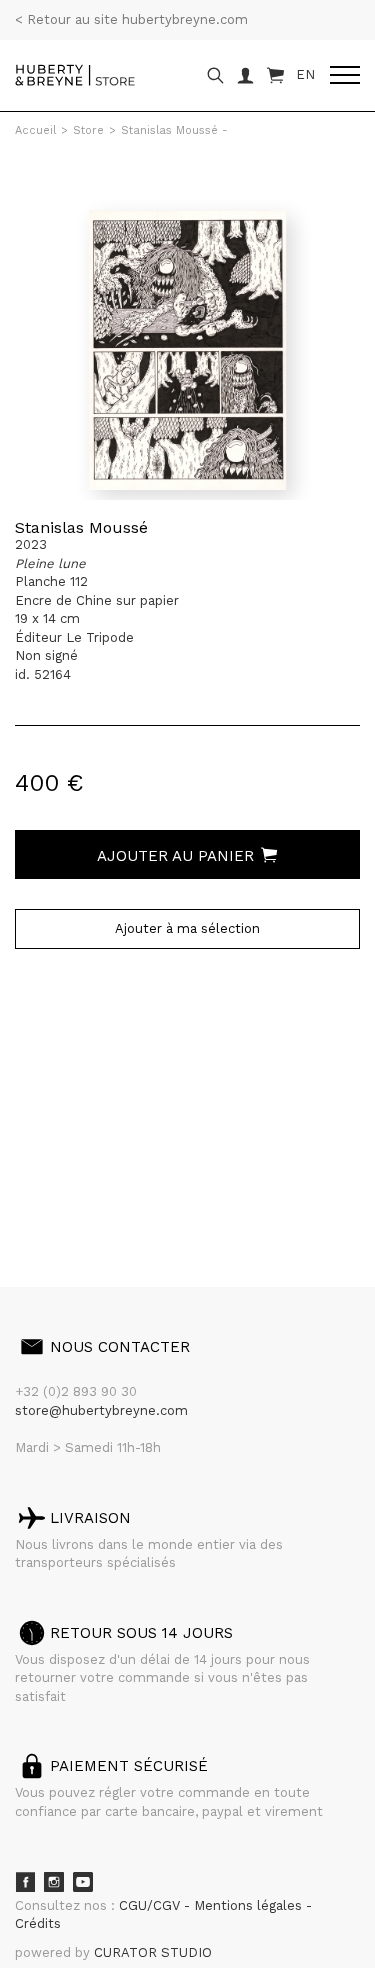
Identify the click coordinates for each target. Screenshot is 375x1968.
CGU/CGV (151, 1905)
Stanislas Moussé (81, 527)
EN (305, 74)
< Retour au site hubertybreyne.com (131, 19)
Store (88, 130)
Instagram (54, 1882)
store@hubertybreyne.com (101, 1410)
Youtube (83, 1882)
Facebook (25, 1882)
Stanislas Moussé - (174, 130)
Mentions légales (250, 1905)
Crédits (38, 1923)
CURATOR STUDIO (153, 1952)
